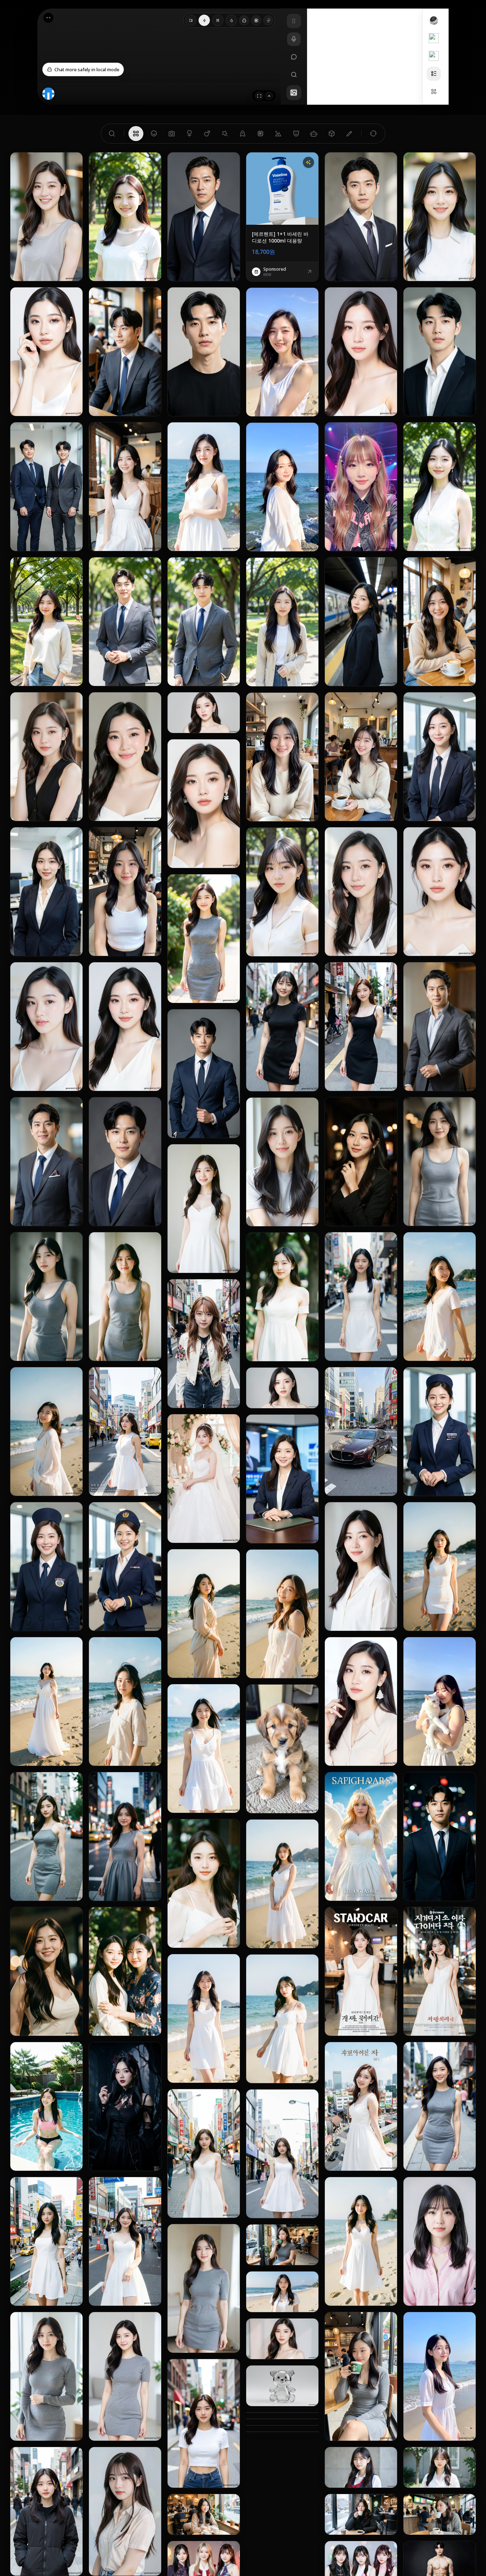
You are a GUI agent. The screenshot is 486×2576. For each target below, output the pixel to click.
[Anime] (154, 134)
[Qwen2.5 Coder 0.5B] (191, 20)
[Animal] (296, 134)
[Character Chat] (72, 270)
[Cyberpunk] (260, 134)
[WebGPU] (256, 20)
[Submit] (269, 96)
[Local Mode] (244, 20)
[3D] (332, 134)
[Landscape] (278, 134)
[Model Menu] (268, 20)
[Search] (112, 134)
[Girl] (189, 134)
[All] (136, 134)
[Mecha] (314, 134)
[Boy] (207, 134)
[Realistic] (171, 134)
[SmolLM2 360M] (204, 20)
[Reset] (373, 134)
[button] (83, 69)
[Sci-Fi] (243, 134)
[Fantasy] (225, 134)
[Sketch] (349, 134)
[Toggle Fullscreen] (259, 96)
